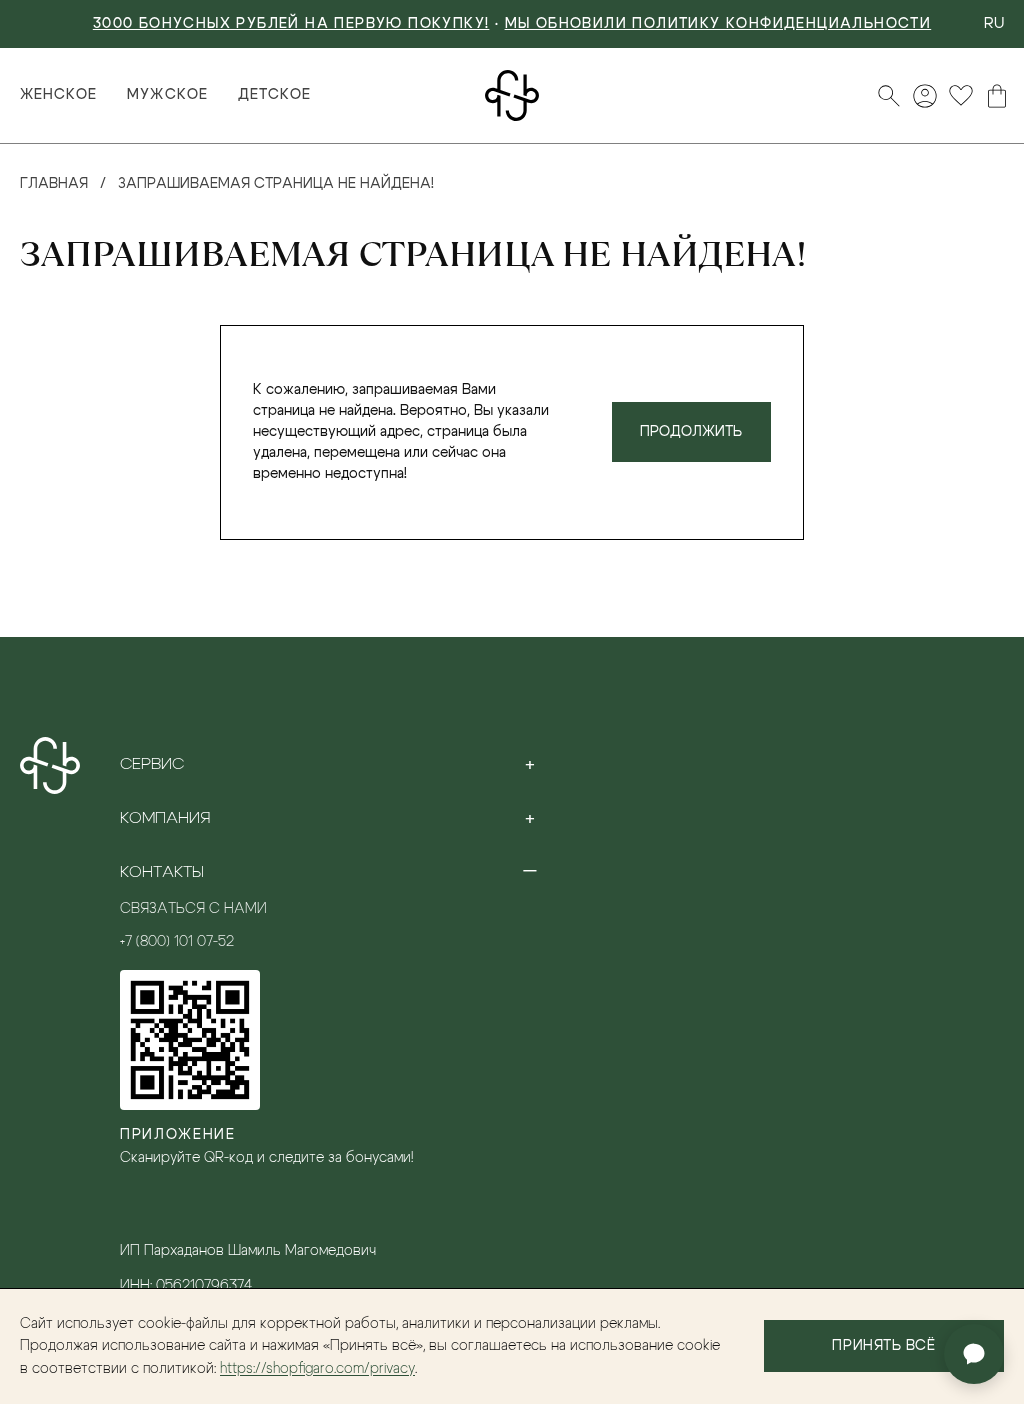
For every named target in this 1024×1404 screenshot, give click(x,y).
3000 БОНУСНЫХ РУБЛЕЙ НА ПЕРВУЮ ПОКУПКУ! (291, 24)
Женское (58, 95)
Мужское (167, 95)
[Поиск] (889, 96)
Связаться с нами (193, 909)
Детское (274, 95)
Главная (54, 184)
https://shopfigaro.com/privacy (317, 1369)
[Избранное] (961, 96)
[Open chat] (974, 1354)
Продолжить (691, 432)
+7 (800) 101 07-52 (177, 942)
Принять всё (883, 1346)
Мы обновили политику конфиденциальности (718, 24)
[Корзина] (997, 96)
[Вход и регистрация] (925, 96)
